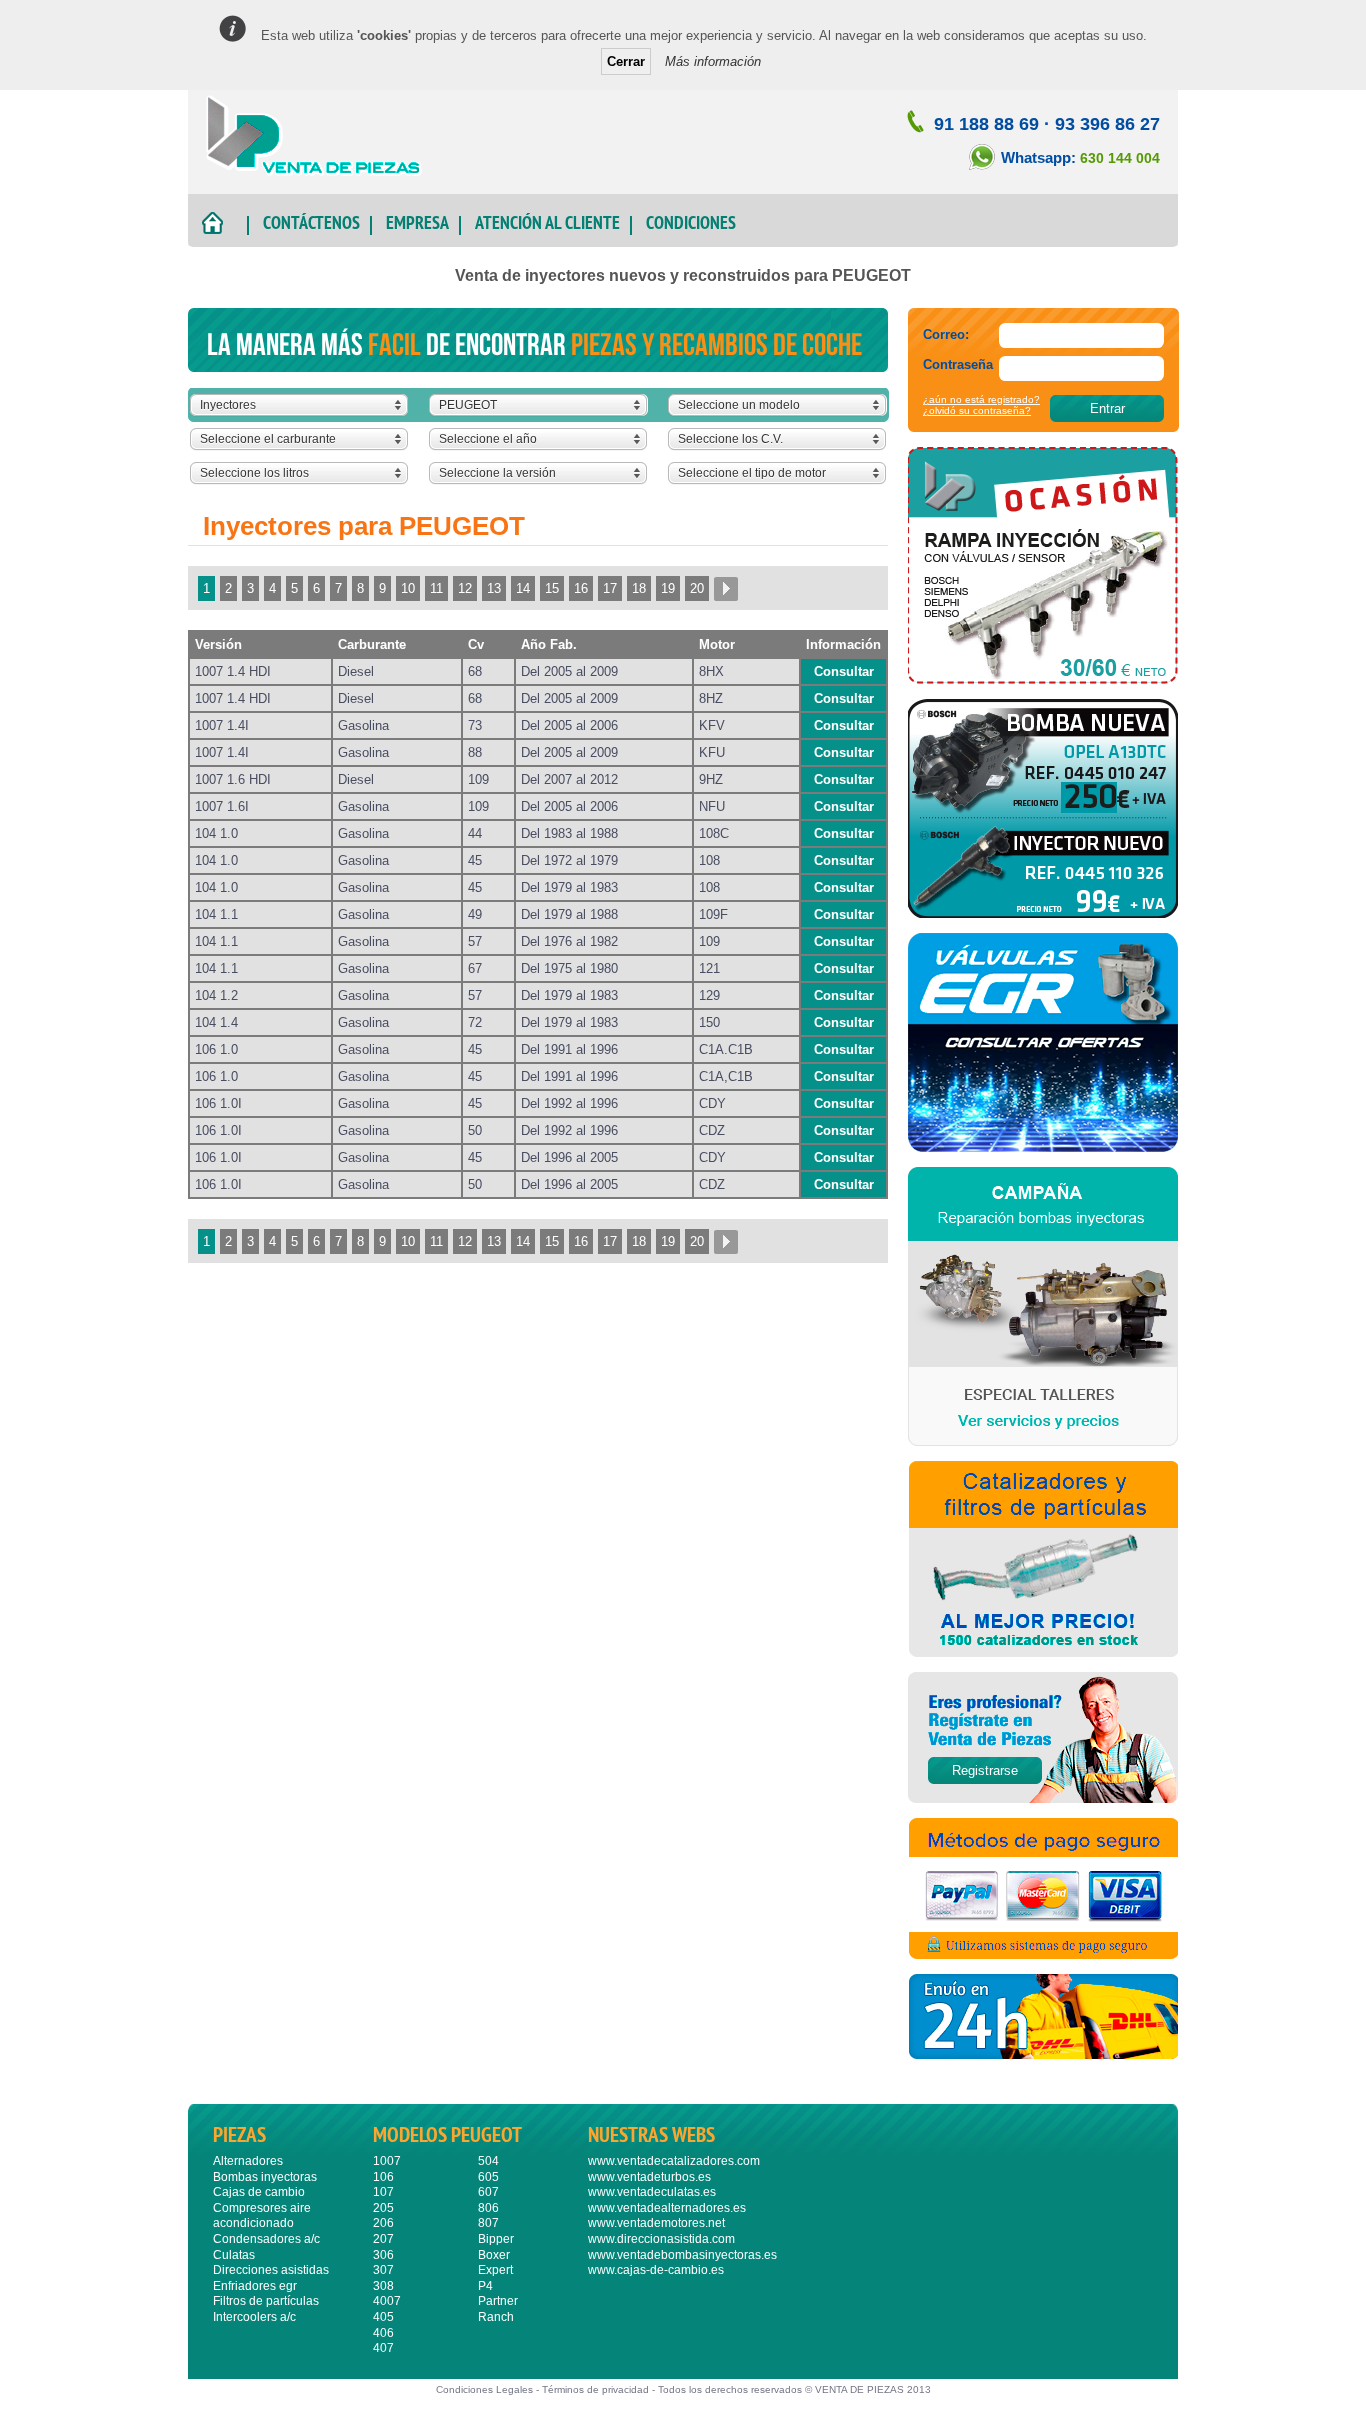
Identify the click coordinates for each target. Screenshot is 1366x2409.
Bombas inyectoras (265, 2177)
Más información (713, 61)
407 (383, 2348)
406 (383, 2333)
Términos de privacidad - (600, 2389)
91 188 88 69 (986, 124)
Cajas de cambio (259, 2192)
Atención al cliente (547, 225)
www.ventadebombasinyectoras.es (682, 2255)
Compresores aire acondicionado (262, 2216)
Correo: (946, 334)
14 (523, 588)
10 (408, 588)
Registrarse (985, 1770)
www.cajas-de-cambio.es (656, 2270)
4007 (387, 2301)
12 (465, 588)
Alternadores (248, 2161)
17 (610, 588)
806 (488, 2208)
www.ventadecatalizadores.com (674, 2161)
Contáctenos (311, 225)
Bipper (496, 2239)
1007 (387, 2161)
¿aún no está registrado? (981, 399)
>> (726, 588)
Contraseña (958, 364)
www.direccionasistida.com (661, 2239)
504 (488, 2161)
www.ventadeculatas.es (652, 2192)
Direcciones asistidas (271, 2270)
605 (488, 2177)
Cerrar (626, 61)
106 (383, 2177)
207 (383, 2239)
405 (383, 2317)
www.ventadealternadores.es (667, 2208)
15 (552, 588)
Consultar (844, 671)
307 (383, 2270)
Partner (498, 2301)
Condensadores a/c (266, 2239)
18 (639, 588)
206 (383, 2223)
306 (383, 2255)
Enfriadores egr (255, 2286)
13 (494, 588)
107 (383, 2192)
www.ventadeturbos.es (649, 2177)
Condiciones (691, 225)
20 (697, 588)
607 (488, 2192)
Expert (495, 2270)
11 (436, 588)
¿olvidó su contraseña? (977, 410)
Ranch (496, 2317)
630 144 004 (1120, 158)
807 (488, 2223)
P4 (485, 2286)
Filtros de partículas (266, 2301)
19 (668, 588)
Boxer (494, 2255)
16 (581, 588)
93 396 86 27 (1107, 124)
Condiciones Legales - (489, 2389)
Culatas (234, 2255)
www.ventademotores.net (656, 2223)
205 (383, 2208)
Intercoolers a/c (254, 2317)
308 (383, 2286)
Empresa (417, 225)
